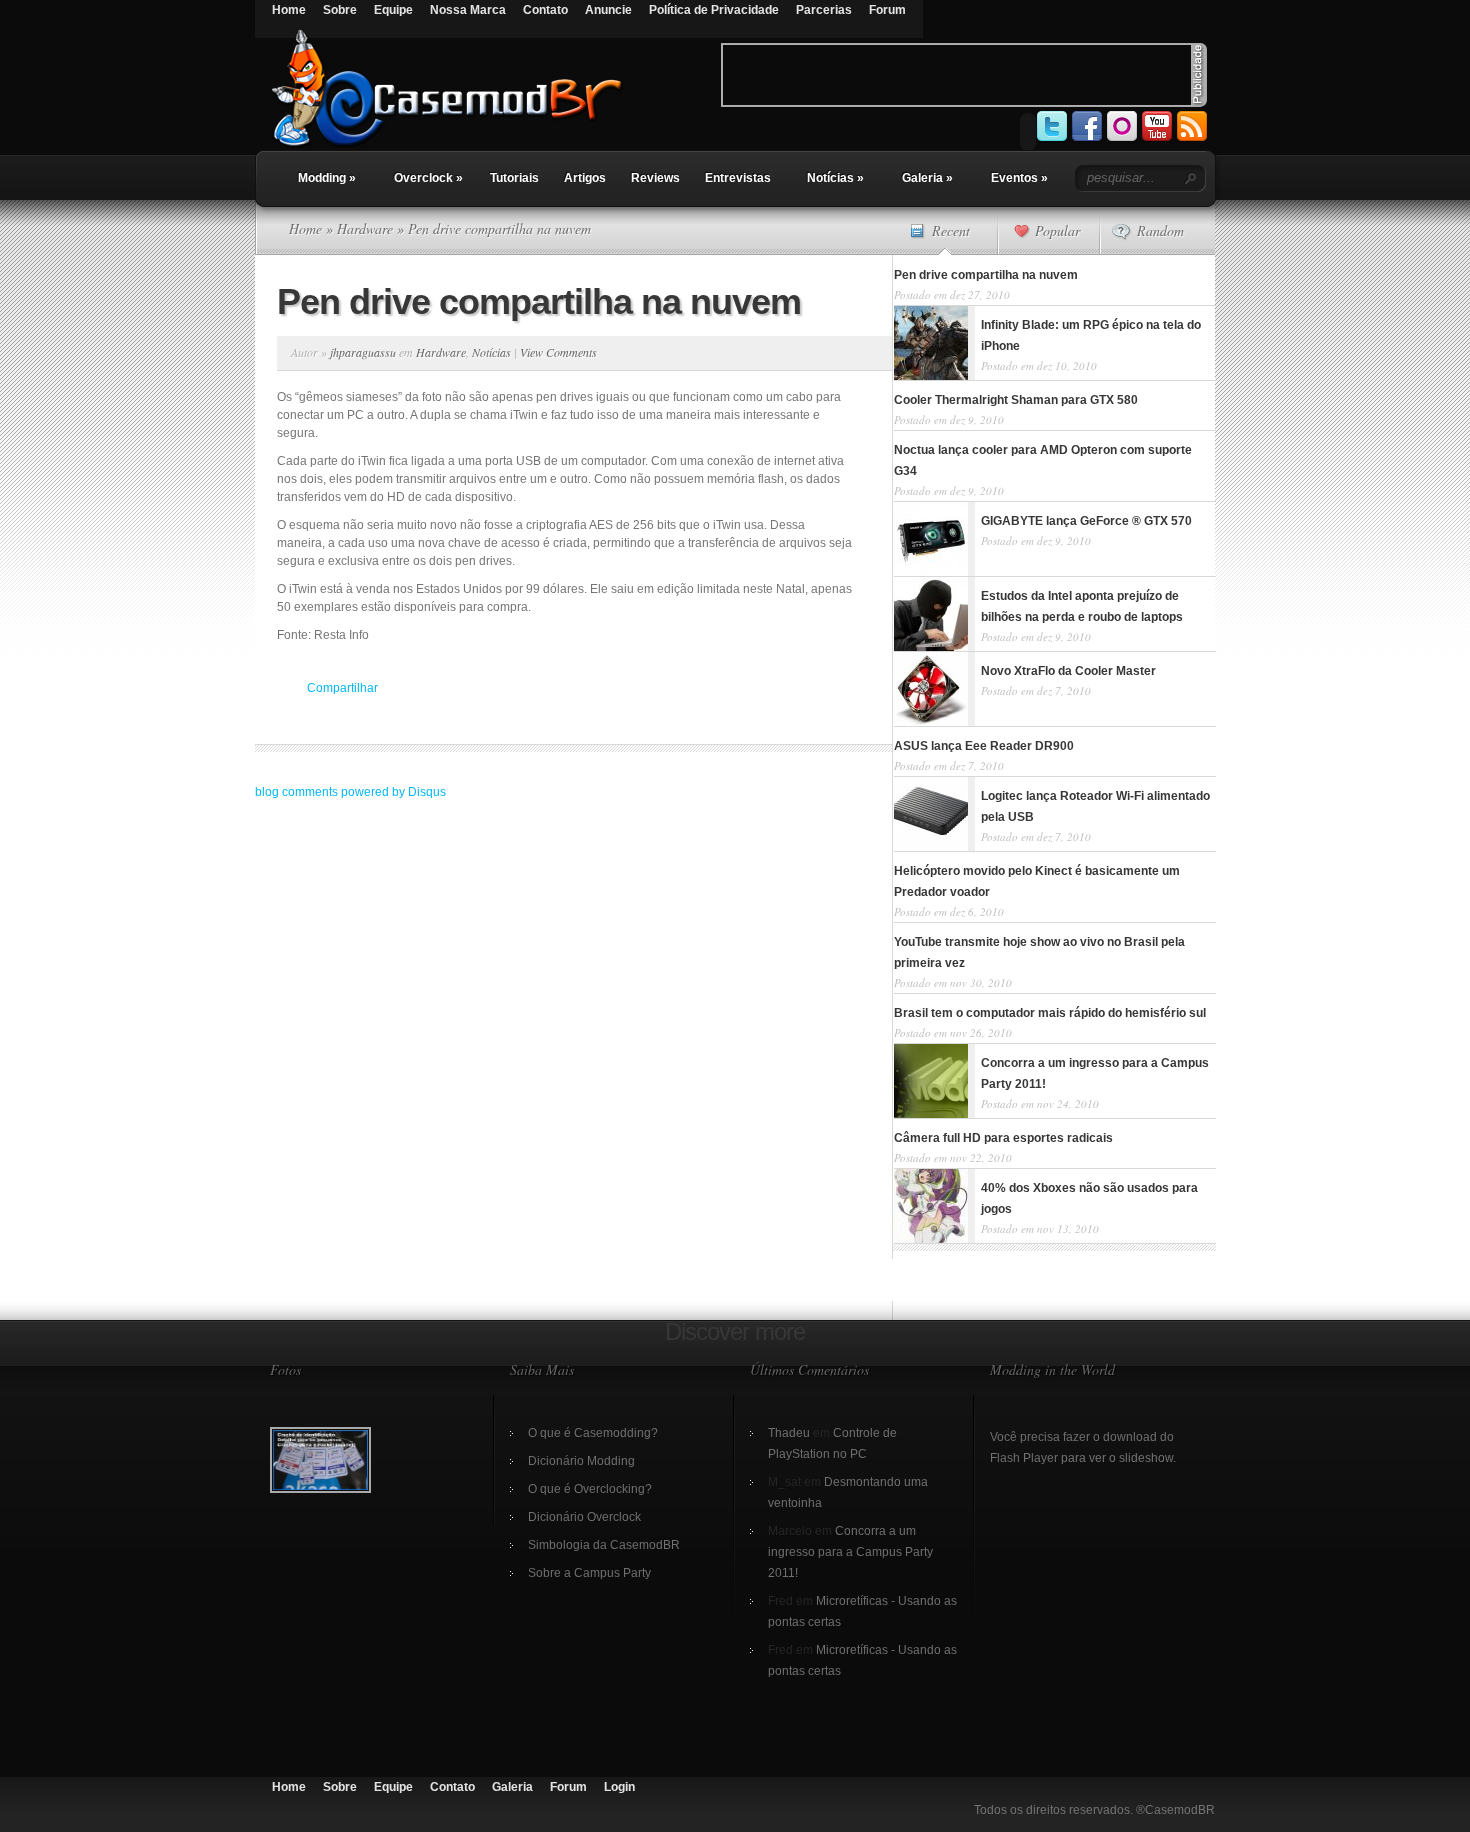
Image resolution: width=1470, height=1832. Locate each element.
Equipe (393, 10)
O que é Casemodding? (593, 1433)
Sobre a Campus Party (589, 1573)
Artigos (585, 178)
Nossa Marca (468, 10)
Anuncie (608, 10)
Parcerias (824, 10)
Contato (545, 10)
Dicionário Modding (581, 1461)
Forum (887, 10)
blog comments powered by (350, 792)
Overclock (428, 178)
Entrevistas (738, 178)
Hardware (365, 228)
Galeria (927, 178)
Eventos (1019, 178)
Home (289, 10)
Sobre (340, 10)
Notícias (835, 178)
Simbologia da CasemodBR (604, 1545)
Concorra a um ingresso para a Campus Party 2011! (850, 1552)
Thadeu (789, 1433)
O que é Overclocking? (590, 1489)
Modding (327, 178)
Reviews (655, 178)
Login (619, 1787)
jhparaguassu (363, 352)
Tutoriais (514, 178)
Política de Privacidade (714, 10)
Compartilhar (342, 688)
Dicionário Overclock (584, 1517)
